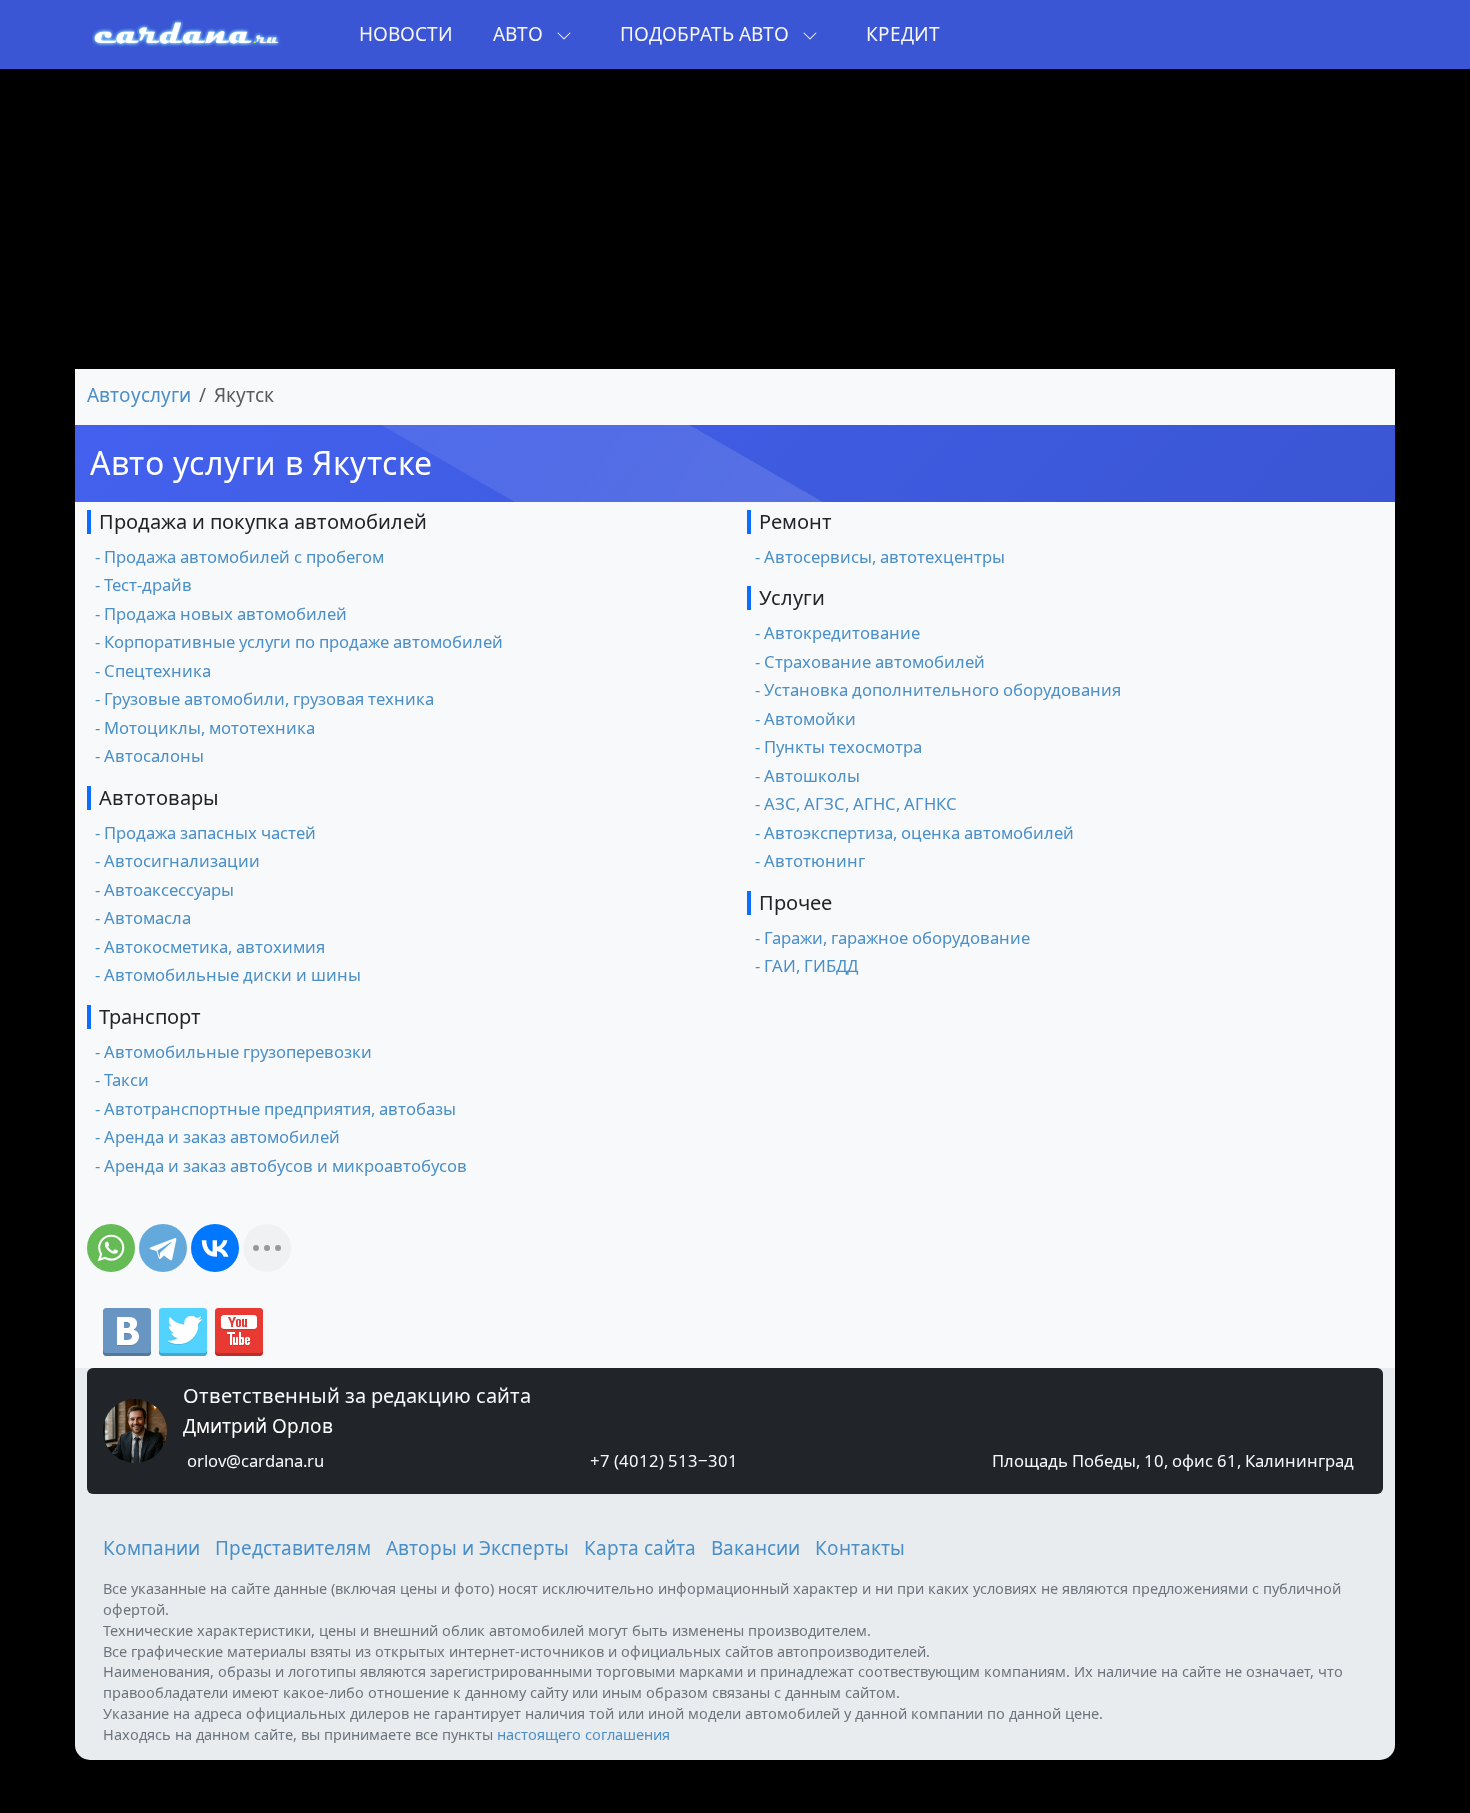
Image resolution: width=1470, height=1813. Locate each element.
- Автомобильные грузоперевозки (233, 1051)
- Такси (122, 1079)
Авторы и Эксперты (477, 1548)
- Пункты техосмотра (838, 746)
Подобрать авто (707, 34)
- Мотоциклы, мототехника (205, 727)
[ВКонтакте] (215, 1248)
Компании (151, 1548)
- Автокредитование (837, 632)
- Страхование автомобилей (870, 661)
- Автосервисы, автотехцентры (880, 556)
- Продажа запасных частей (205, 832)
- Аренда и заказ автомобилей (217, 1136)
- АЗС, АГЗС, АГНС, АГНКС (856, 803)
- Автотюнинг (810, 860)
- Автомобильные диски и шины (228, 974)
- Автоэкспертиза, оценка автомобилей (914, 832)
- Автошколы (807, 775)
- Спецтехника (153, 670)
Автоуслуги (139, 395)
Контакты (860, 1548)
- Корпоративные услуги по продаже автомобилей (299, 641)
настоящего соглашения (583, 1734)
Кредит (903, 34)
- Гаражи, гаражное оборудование (892, 937)
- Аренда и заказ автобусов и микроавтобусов (281, 1165)
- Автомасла (143, 917)
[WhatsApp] (111, 1248)
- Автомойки (805, 718)
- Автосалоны (149, 755)
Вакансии (755, 1548)
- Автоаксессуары (164, 889)
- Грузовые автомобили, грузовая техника (264, 698)
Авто (520, 34)
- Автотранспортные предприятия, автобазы (275, 1108)
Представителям (293, 1548)
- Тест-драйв (143, 584)
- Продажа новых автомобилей (221, 613)
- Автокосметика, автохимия (210, 946)
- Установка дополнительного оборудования (938, 689)
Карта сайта (640, 1548)
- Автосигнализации (177, 860)
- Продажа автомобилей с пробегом (239, 556)
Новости (406, 34)
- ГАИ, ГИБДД (806, 965)
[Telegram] (163, 1248)
